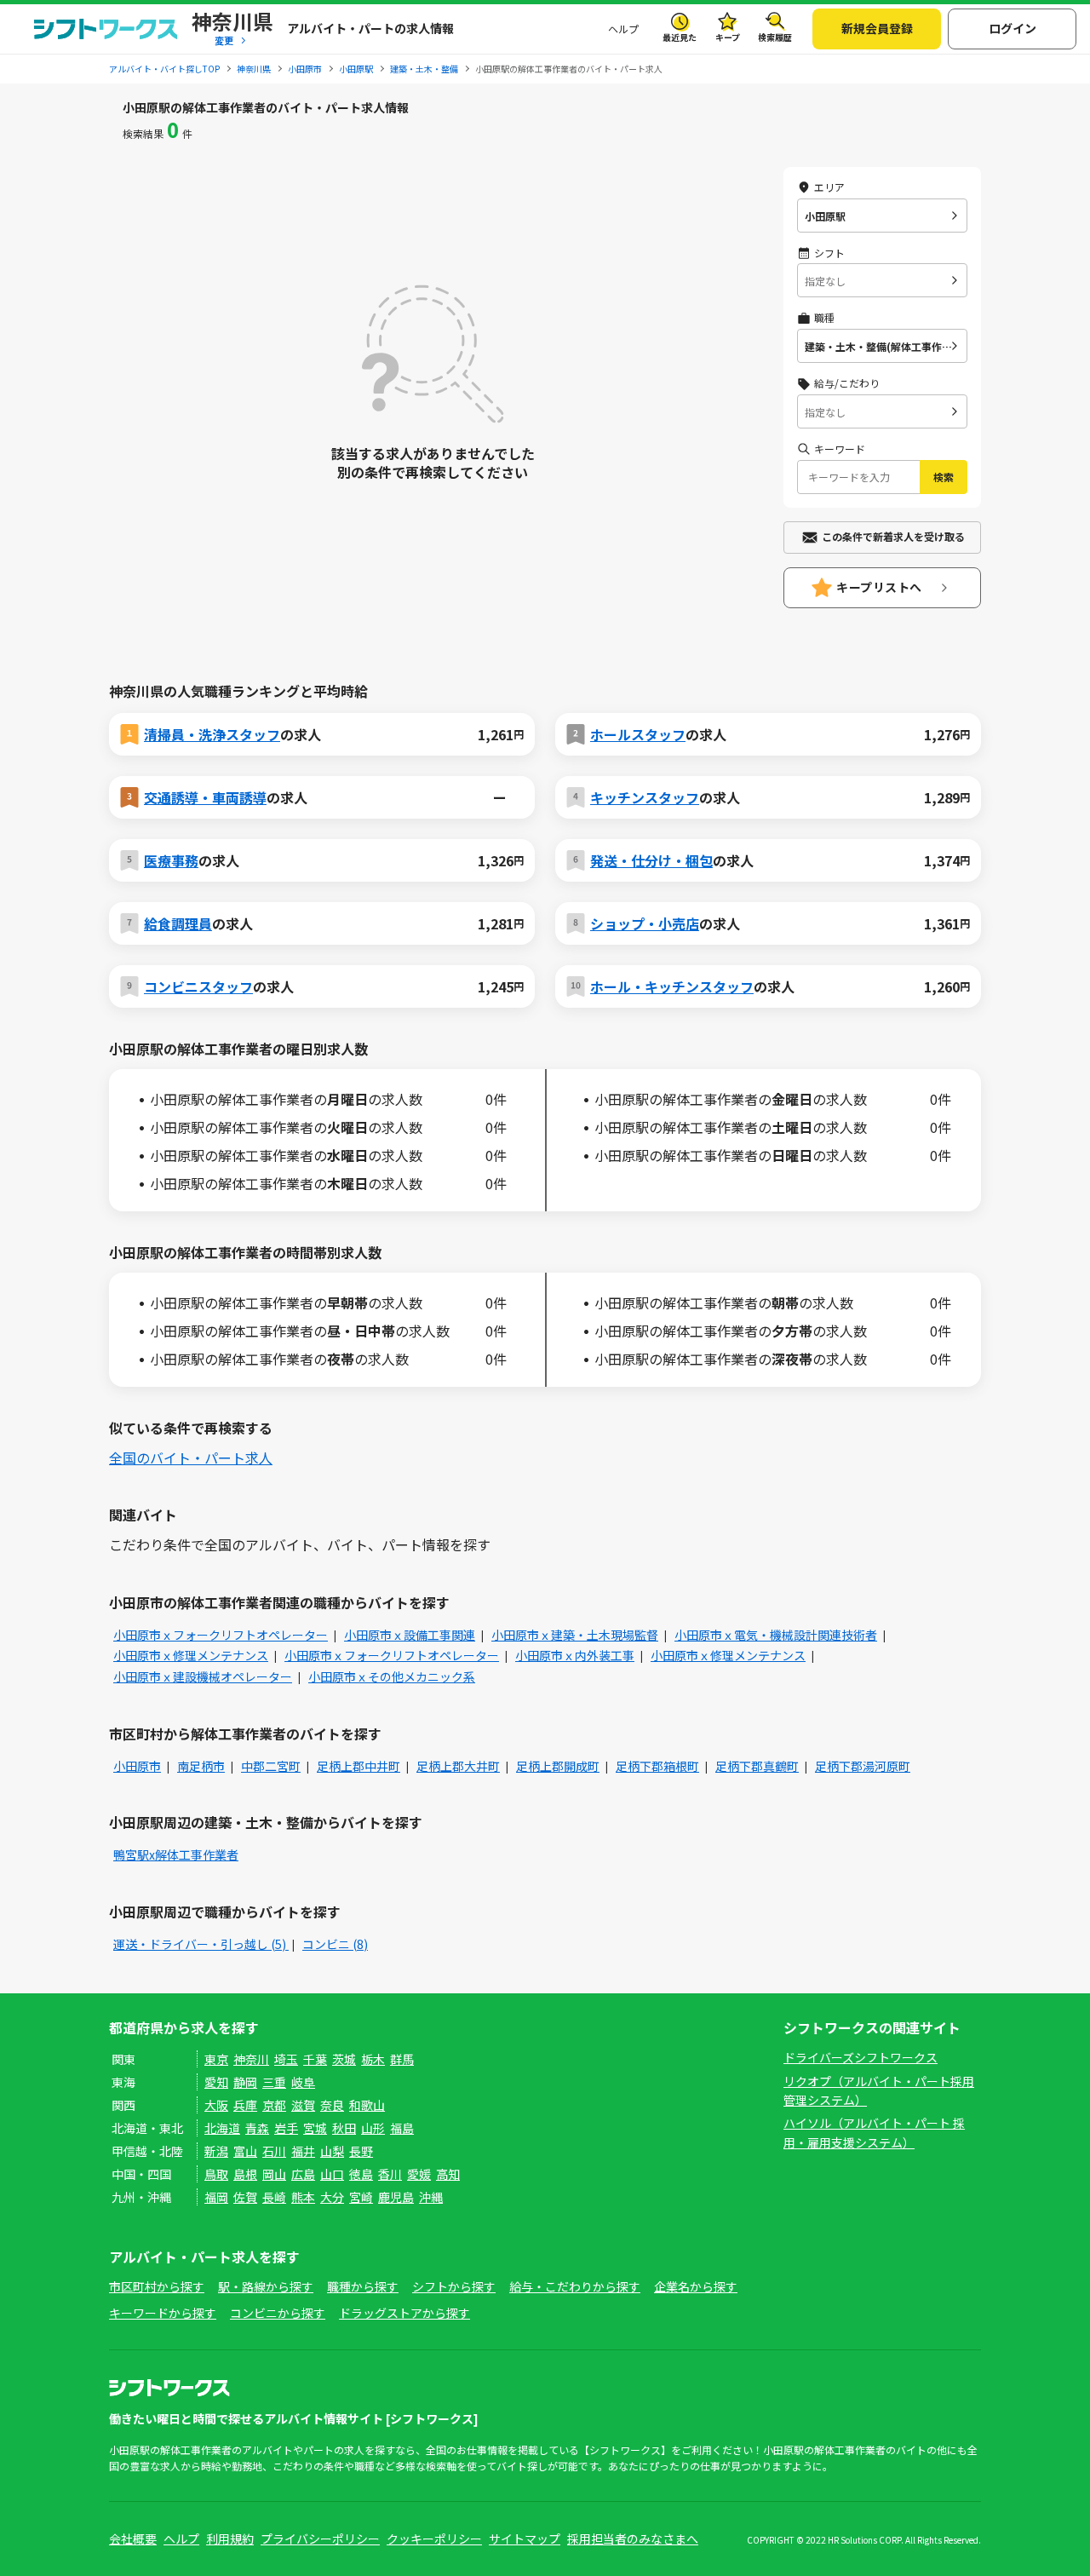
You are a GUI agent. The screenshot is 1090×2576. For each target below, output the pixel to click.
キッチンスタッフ (645, 797)
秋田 (344, 2128)
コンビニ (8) (335, 1944)
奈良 (332, 2105)
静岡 (245, 2082)
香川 (390, 2174)
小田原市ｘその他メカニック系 (392, 1676)
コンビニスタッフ (198, 986)
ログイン (1013, 28)
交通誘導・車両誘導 (205, 797)
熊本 (303, 2197)
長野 (361, 2151)
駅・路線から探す (266, 2286)
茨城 (344, 2059)
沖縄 (431, 2197)
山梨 (332, 2151)
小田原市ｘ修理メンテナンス (191, 1655)
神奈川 (251, 2059)
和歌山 (367, 2105)
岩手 (286, 2128)
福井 (303, 2151)
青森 (257, 2128)
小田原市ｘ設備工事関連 (410, 1635)
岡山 (274, 2174)
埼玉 (286, 2059)
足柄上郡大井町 (458, 1766)
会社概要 (133, 2539)
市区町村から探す (157, 2286)
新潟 (216, 2151)
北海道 (222, 2128)
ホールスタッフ (638, 734)
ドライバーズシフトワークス (861, 2057)
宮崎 (361, 2197)
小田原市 (137, 1766)
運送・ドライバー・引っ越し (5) (201, 1944)
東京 (216, 2059)
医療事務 (171, 860)
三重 (274, 2082)
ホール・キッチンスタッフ (672, 986)
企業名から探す (696, 2286)
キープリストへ (879, 587)
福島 (402, 2128)
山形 (373, 2128)
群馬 (402, 2059)
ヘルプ (623, 29)
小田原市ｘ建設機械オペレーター (203, 1676)
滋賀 (303, 2105)
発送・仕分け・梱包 (651, 860)
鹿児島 (396, 2197)
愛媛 (419, 2174)
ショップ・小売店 (645, 923)
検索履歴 (775, 37)
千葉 (315, 2059)
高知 (448, 2174)
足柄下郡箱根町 (657, 1766)
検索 (944, 477)
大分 (332, 2197)
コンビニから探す (278, 2313)
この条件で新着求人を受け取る (893, 536)
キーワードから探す (163, 2313)
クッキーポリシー (434, 2539)
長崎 (274, 2197)
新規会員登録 (877, 28)
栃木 (373, 2059)
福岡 (216, 2197)
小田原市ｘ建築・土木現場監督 (575, 1635)
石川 (274, 2151)
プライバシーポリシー (320, 2539)
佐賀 (245, 2197)
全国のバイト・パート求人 (191, 1458)
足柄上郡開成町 (558, 1766)
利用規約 (230, 2539)
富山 (245, 2151)
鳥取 (216, 2174)
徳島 (361, 2174)
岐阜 (303, 2082)
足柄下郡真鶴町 (757, 1766)
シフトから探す (454, 2286)
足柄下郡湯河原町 (863, 1766)
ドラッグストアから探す (404, 2313)
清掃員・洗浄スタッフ (212, 734)
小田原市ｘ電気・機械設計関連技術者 (776, 1635)
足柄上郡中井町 (359, 1766)
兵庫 (245, 2105)
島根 (245, 2174)
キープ (728, 37)
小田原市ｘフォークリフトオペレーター (221, 1635)
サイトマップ (525, 2539)
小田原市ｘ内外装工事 (575, 1655)
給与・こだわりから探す (575, 2286)
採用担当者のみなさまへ (633, 2539)
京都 (274, 2105)
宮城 (315, 2128)
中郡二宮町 (271, 1766)
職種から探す (363, 2286)
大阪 (216, 2105)
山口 (332, 2174)
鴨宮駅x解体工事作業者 (176, 1854)
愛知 (216, 2082)
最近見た (680, 37)
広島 (303, 2174)
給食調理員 (178, 923)
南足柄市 (201, 1766)
